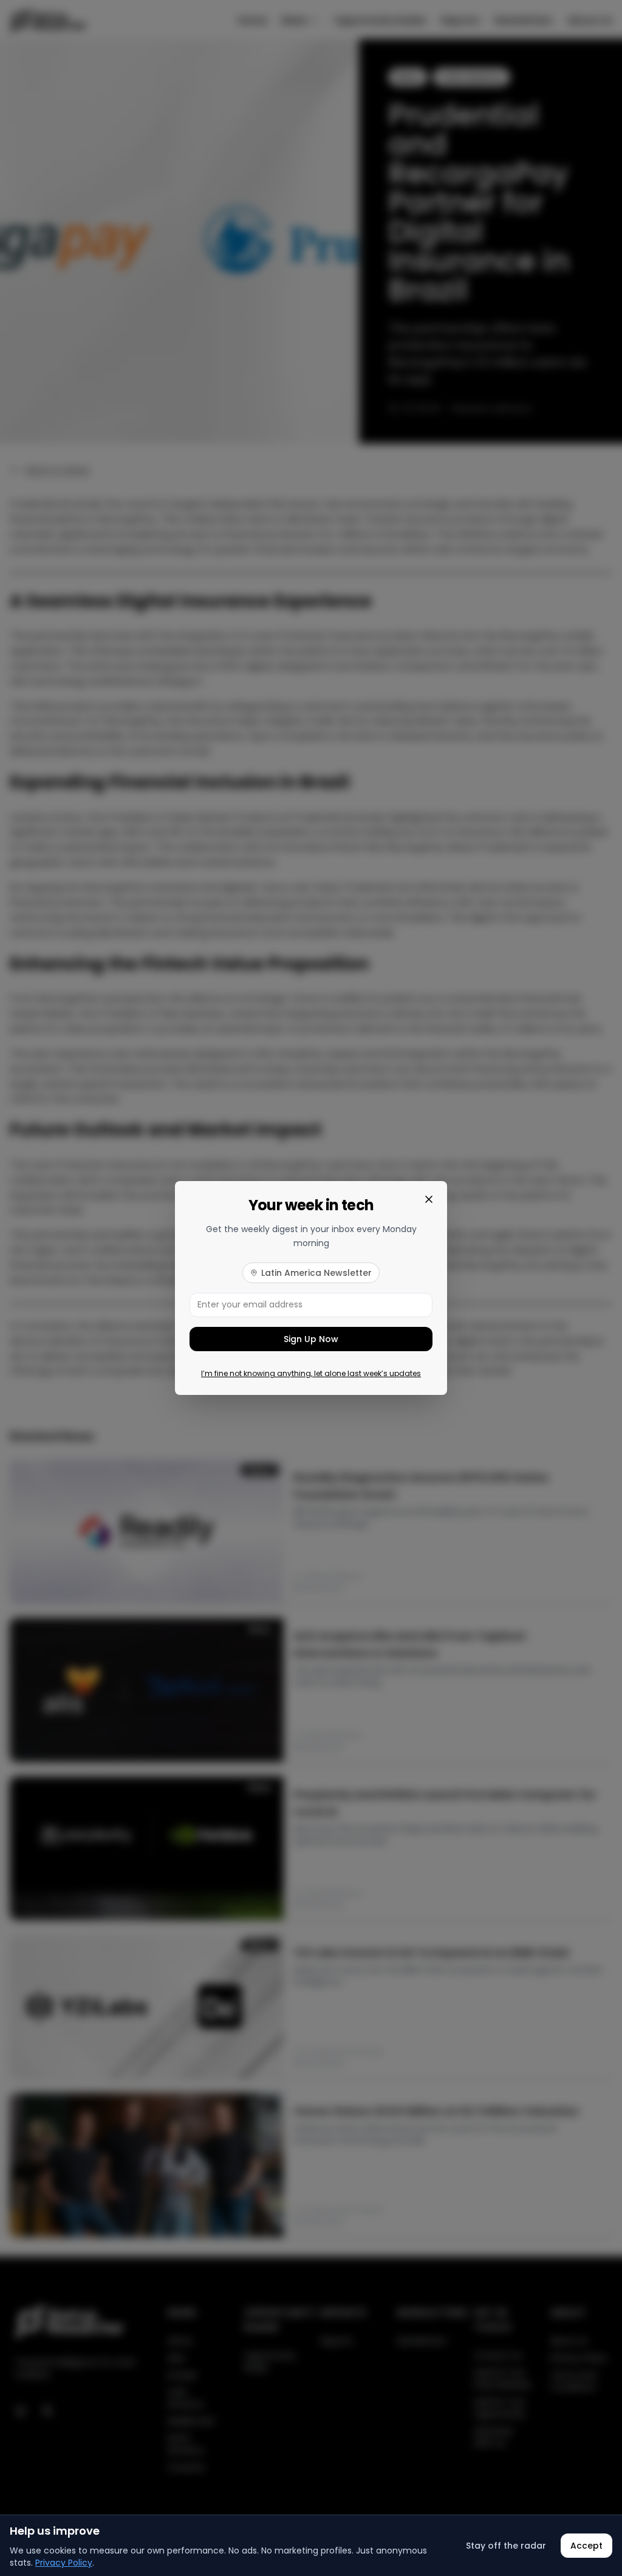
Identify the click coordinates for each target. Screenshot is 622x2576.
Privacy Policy (64, 2563)
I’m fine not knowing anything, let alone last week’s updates (311, 1374)
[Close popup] (429, 1199)
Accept (586, 2546)
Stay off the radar (506, 2546)
